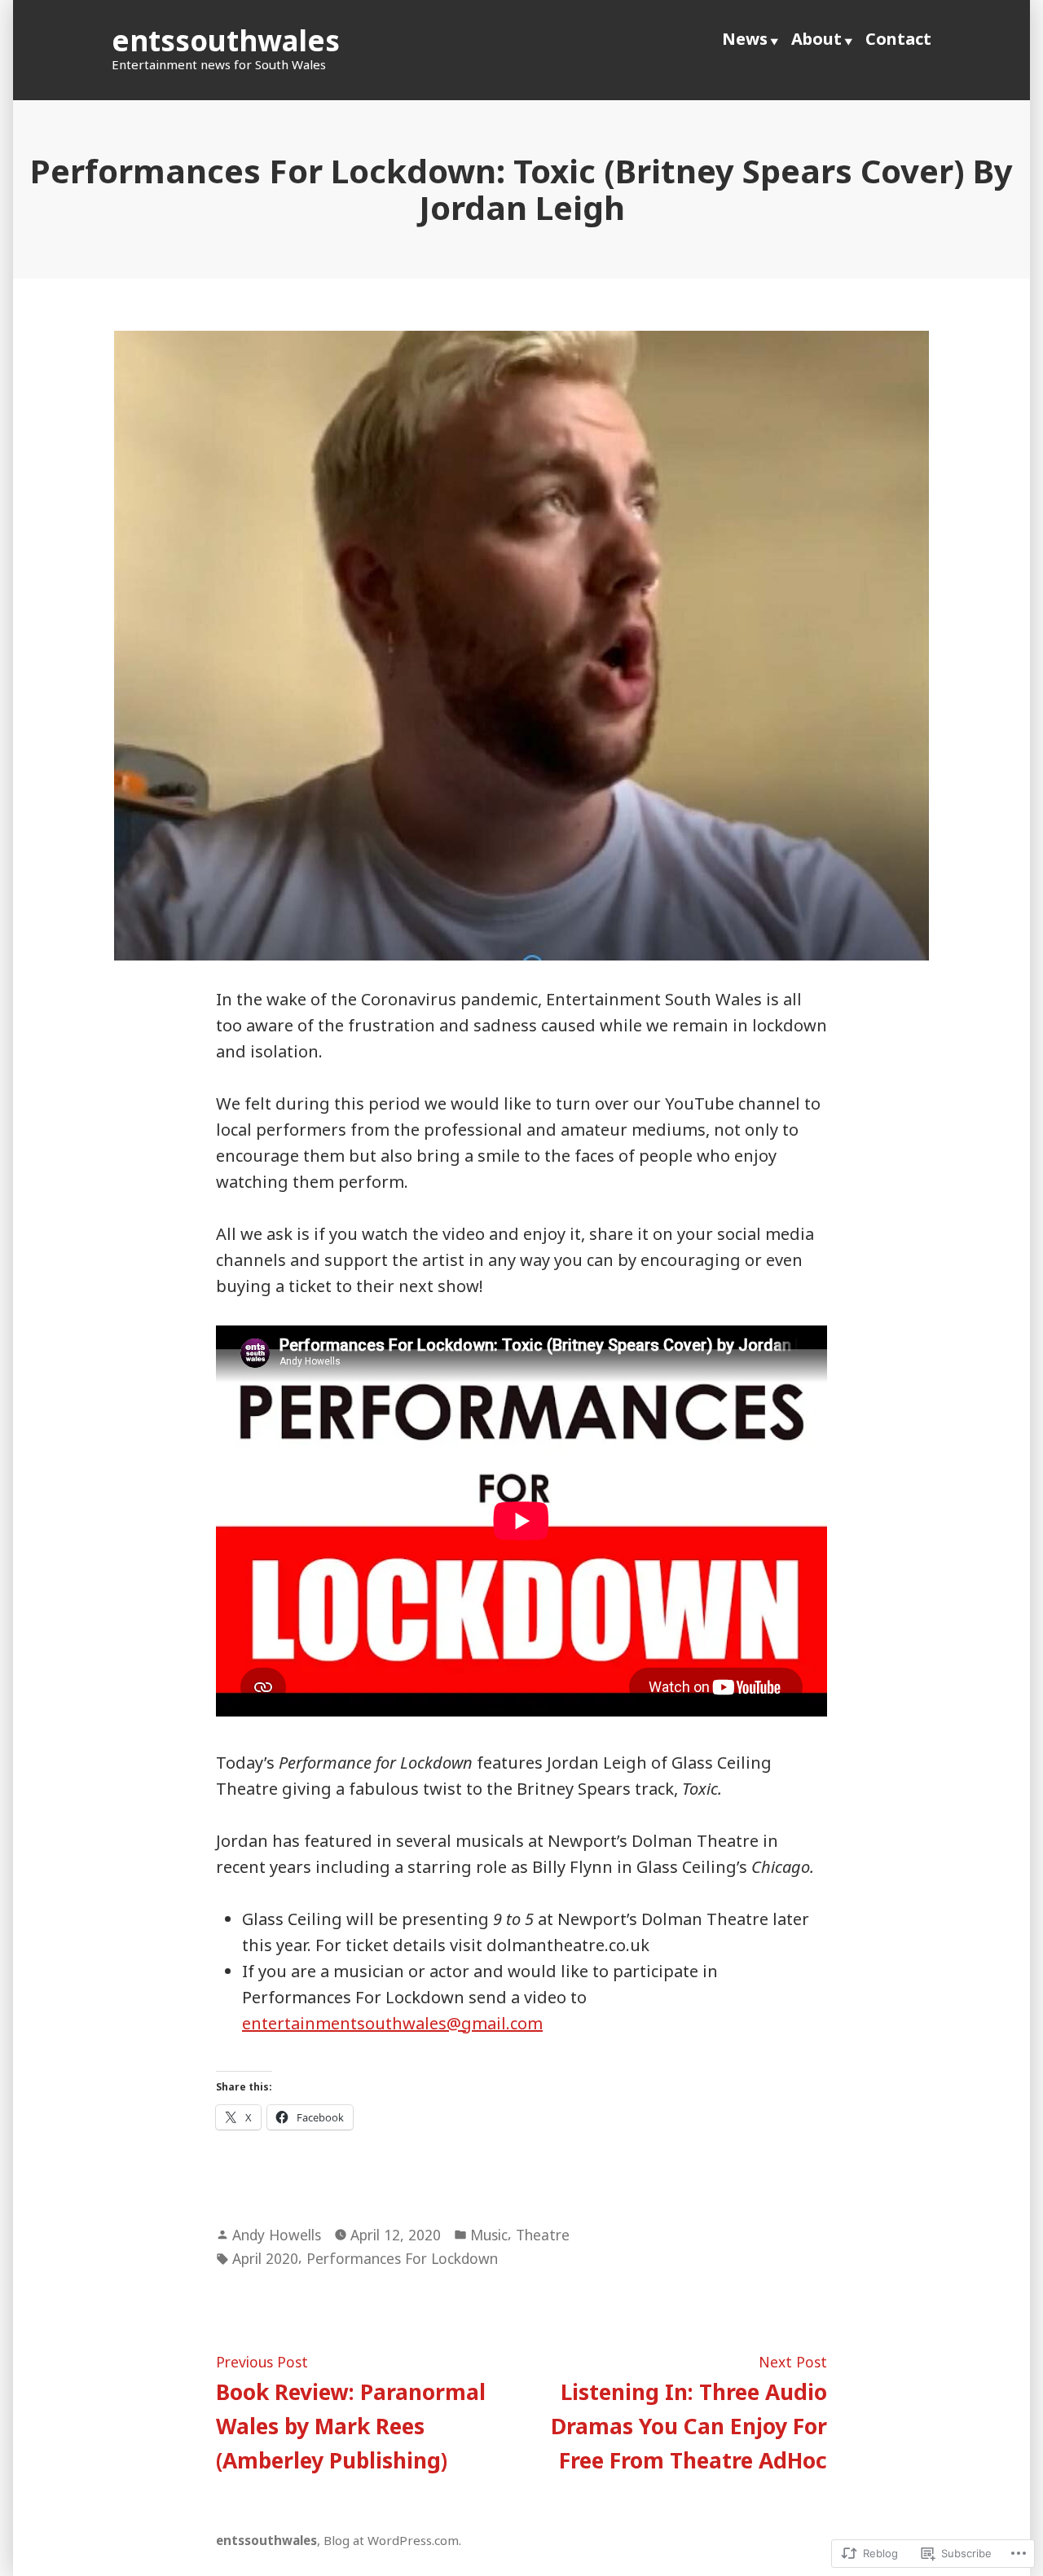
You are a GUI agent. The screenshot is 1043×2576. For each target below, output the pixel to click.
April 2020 (265, 2258)
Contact (898, 39)
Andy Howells (277, 2235)
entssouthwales (226, 40)
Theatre (543, 2235)
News (745, 39)
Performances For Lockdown (402, 2258)
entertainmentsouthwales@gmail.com (392, 2023)
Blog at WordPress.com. (392, 2540)
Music (489, 2235)
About (816, 39)
